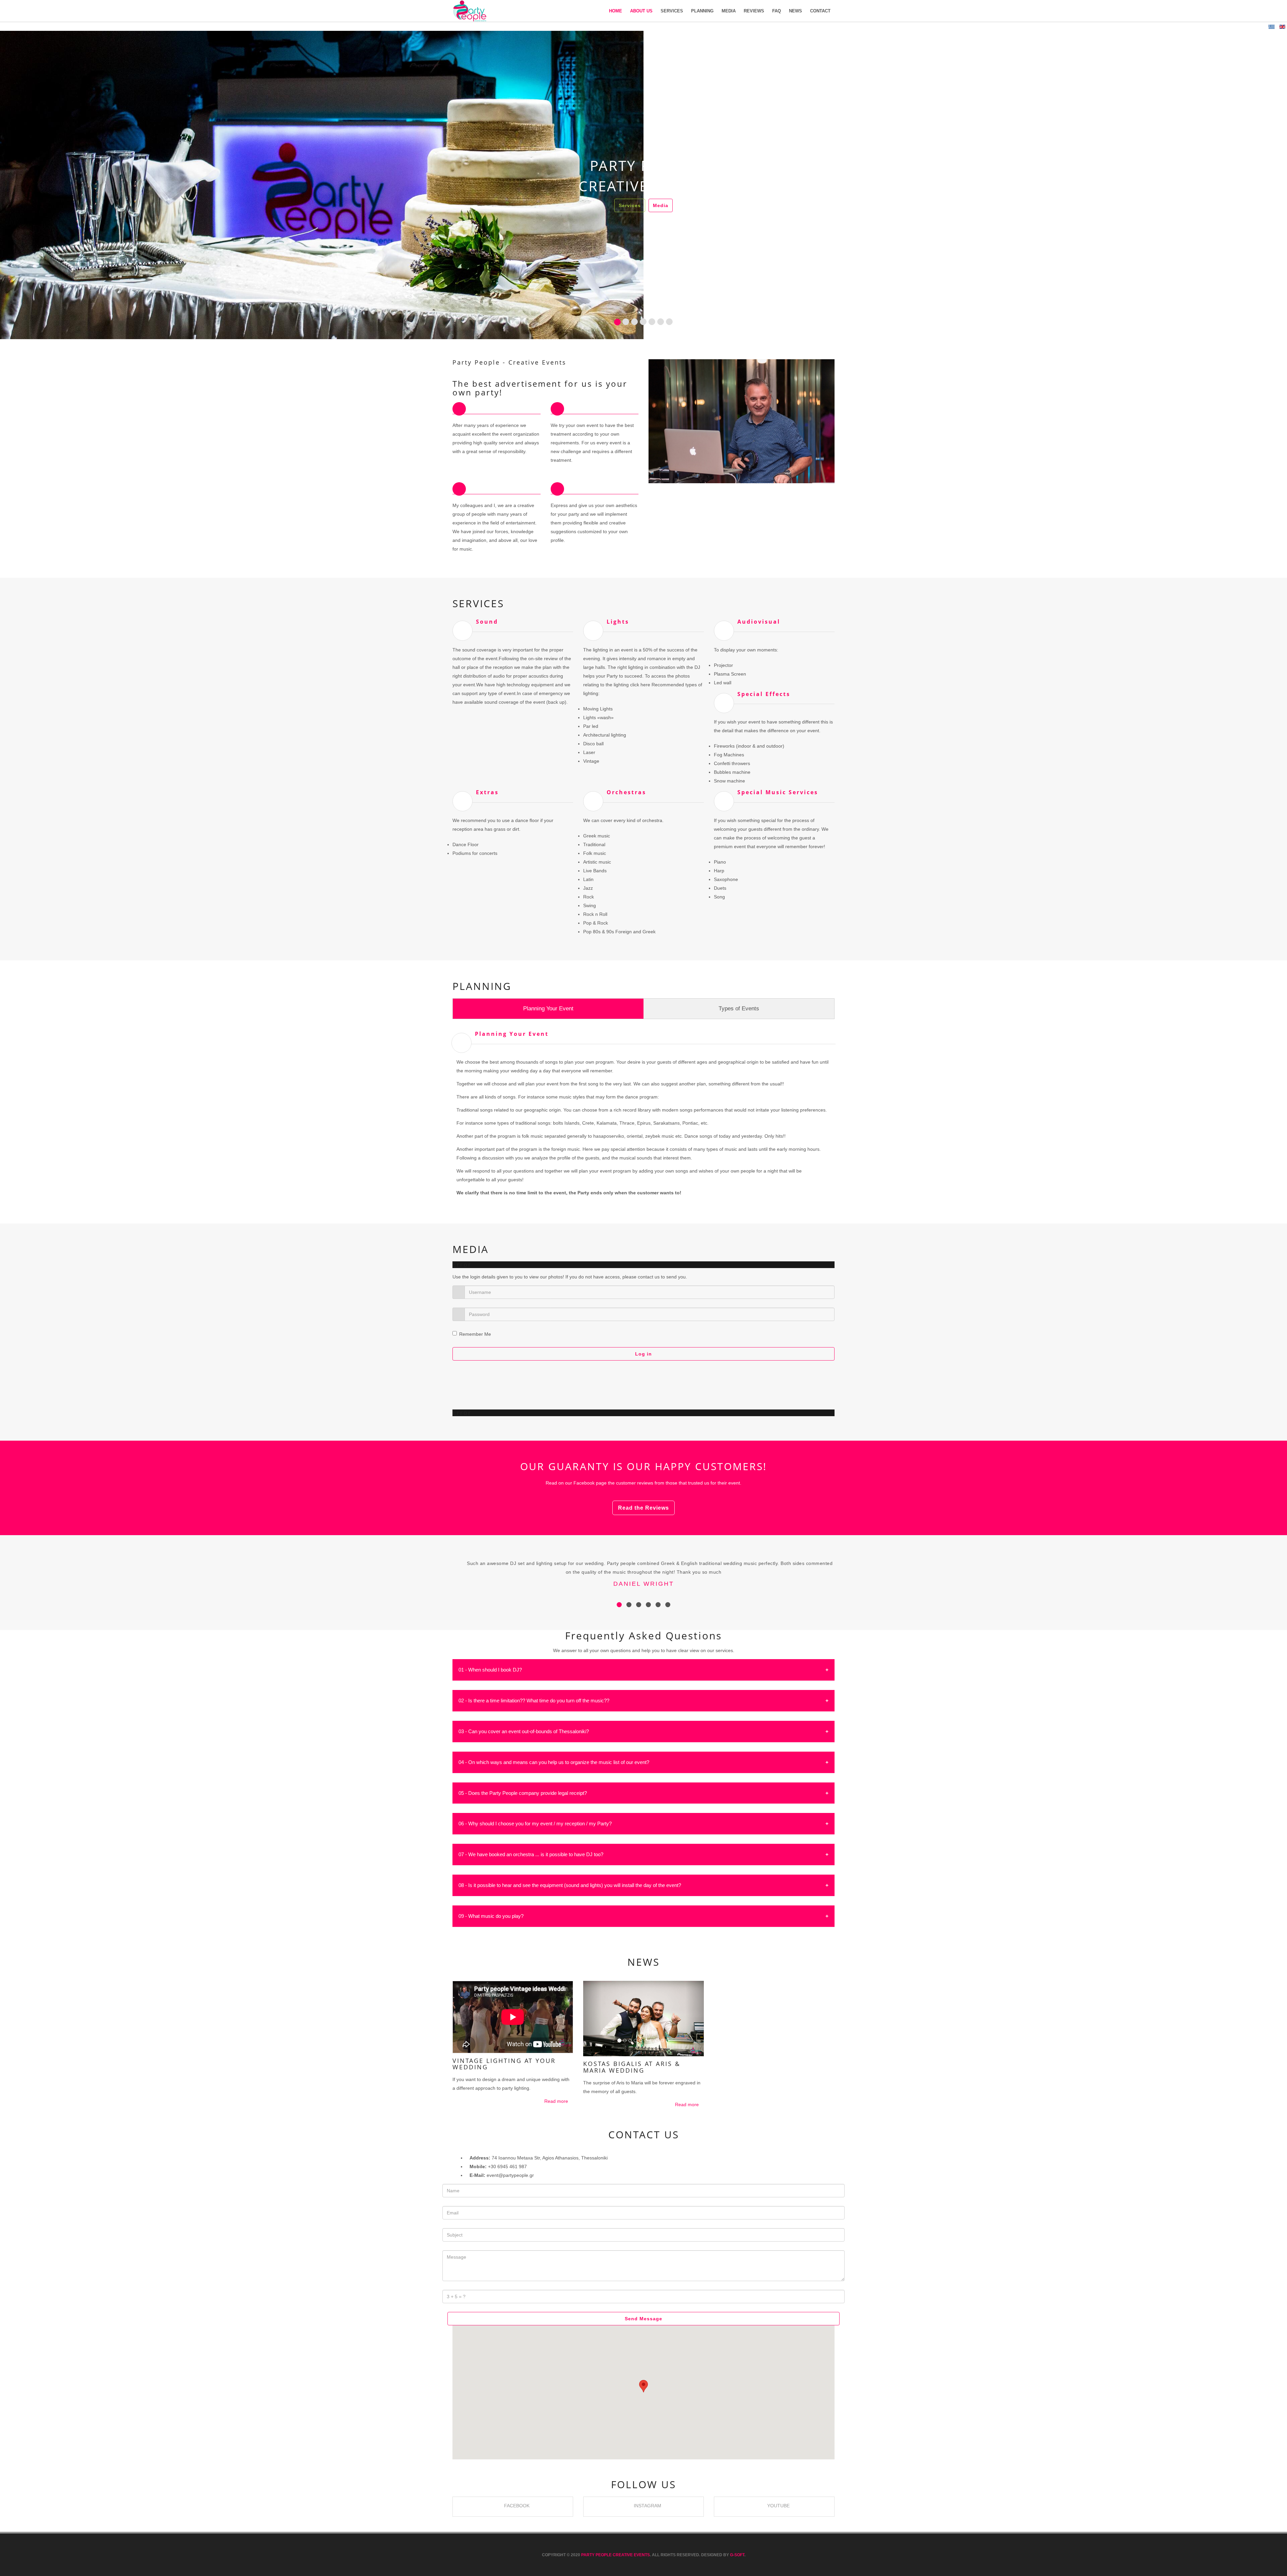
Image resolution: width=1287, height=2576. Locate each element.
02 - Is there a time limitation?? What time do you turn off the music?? (534, 1701)
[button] (30, 185)
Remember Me (475, 1334)
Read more (557, 2101)
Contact (820, 11)
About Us (641, 11)
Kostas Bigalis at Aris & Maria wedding (632, 2067)
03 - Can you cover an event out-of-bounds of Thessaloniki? (524, 1731)
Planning (702, 11)
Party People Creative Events (616, 2555)
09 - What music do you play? (491, 1916)
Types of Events (739, 1009)
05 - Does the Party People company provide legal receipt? (523, 1793)
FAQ (777, 11)
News (795, 11)
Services (672, 11)
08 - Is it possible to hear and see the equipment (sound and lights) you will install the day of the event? (570, 1885)
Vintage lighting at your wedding (504, 2064)
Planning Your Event (548, 1009)
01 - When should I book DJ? (490, 1670)
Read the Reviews (643, 1508)
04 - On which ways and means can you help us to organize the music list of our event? (554, 1762)
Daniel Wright (644, 1584)
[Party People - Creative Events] (470, 11)
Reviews (754, 11)
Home (616, 11)
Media (729, 11)
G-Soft (737, 2555)
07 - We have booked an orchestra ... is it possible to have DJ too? (531, 1854)
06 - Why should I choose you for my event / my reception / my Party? (535, 1824)
